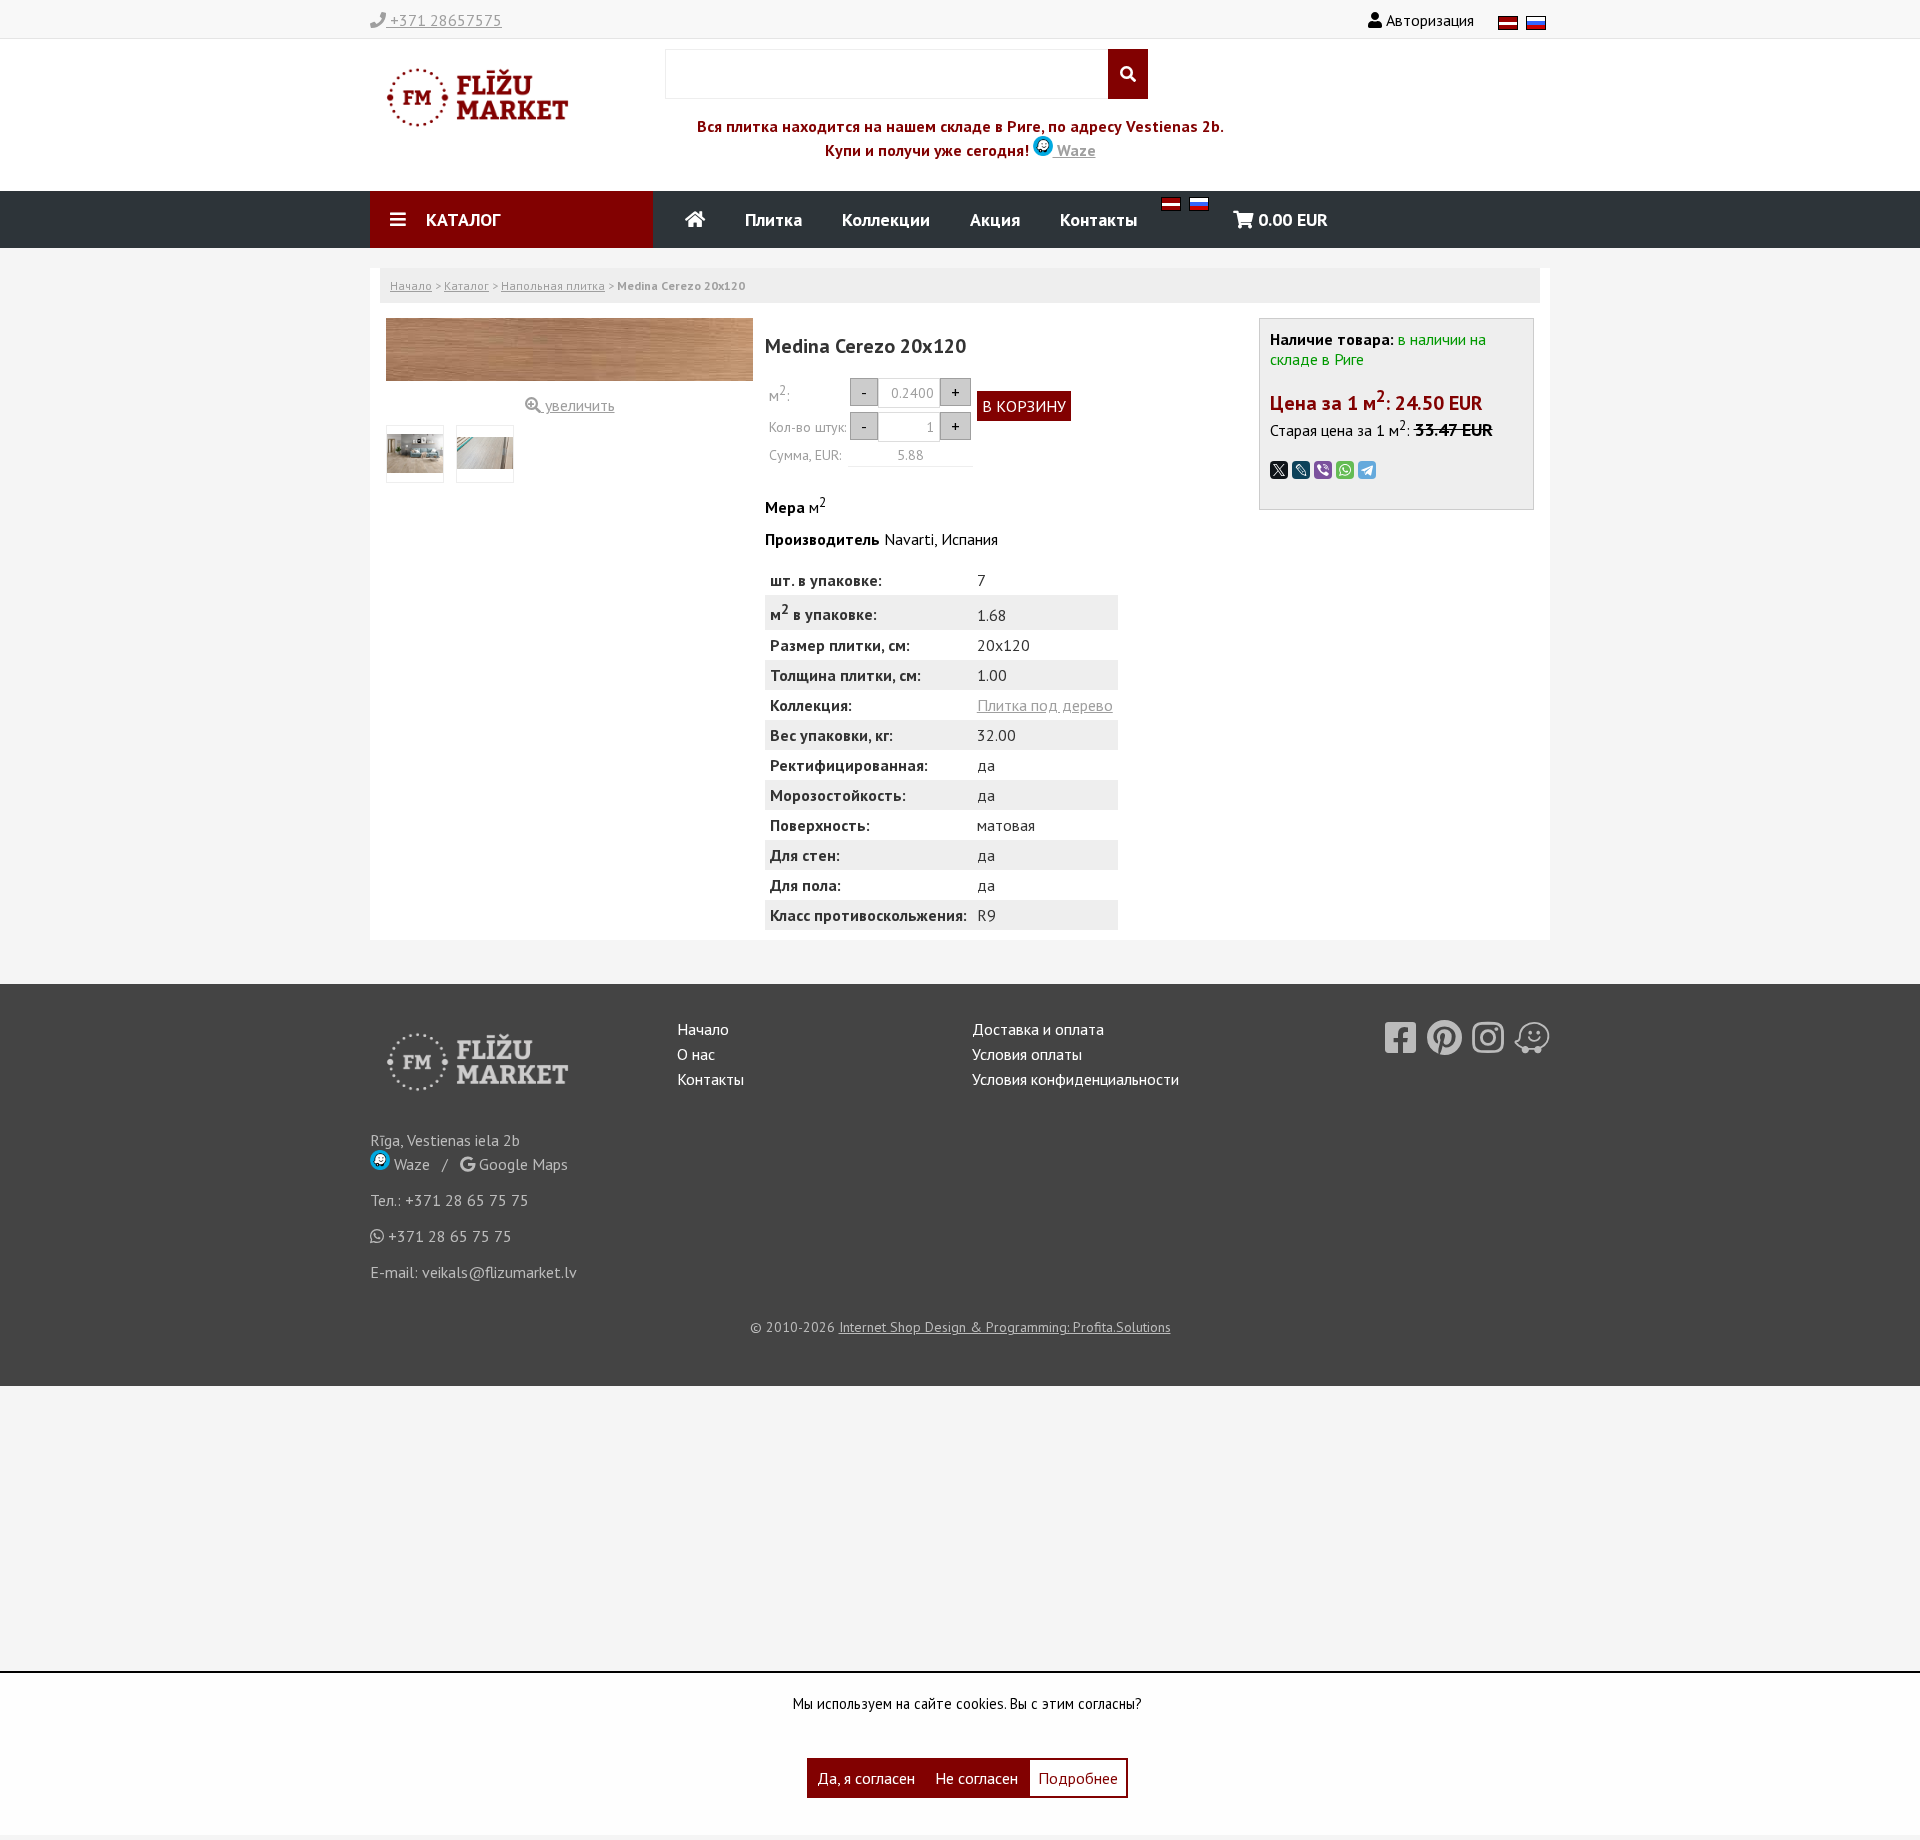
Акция (995, 219)
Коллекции (886, 219)
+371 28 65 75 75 (467, 1200)
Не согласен (976, 1778)
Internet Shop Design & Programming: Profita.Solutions (1005, 1327)
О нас (696, 1054)
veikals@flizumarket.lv (499, 1272)
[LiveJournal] (1301, 470)
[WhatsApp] (1345, 470)
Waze (1074, 150)
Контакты (1098, 219)
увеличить (578, 405)
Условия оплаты (1027, 1054)
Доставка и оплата (1038, 1029)
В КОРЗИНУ (1024, 406)
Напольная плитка (553, 285)
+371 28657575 (444, 20)
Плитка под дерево (1045, 705)
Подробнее (1078, 1778)
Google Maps (521, 1164)
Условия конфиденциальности (1075, 1079)
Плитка (773, 219)
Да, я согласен (866, 1778)
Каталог (466, 285)
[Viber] (1323, 470)
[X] (1279, 470)
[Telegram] (1367, 470)
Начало (411, 285)
